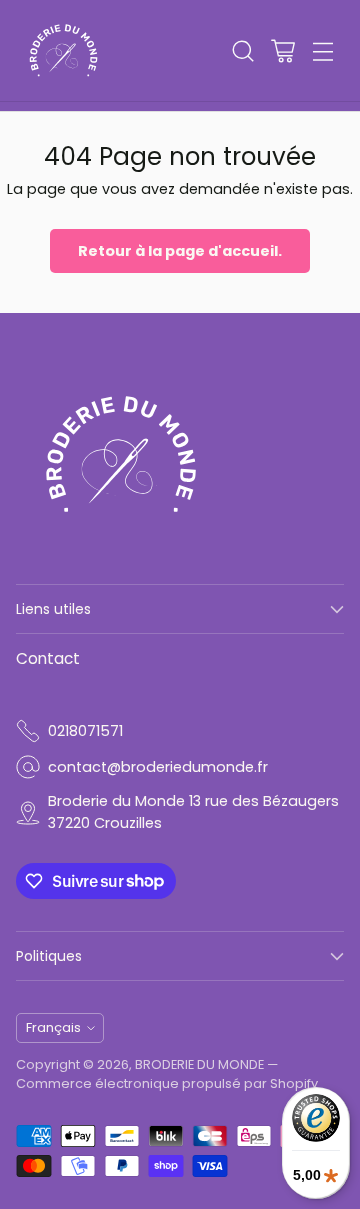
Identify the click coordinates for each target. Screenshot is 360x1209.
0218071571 (85, 731)
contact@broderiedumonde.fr (158, 767)
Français (53, 1027)
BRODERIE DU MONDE (199, 1064)
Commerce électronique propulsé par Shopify (167, 1083)
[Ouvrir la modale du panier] (282, 50)
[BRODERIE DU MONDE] (63, 50)
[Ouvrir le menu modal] (322, 50)
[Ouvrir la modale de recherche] (242, 50)
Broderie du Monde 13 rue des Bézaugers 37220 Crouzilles (193, 812)
